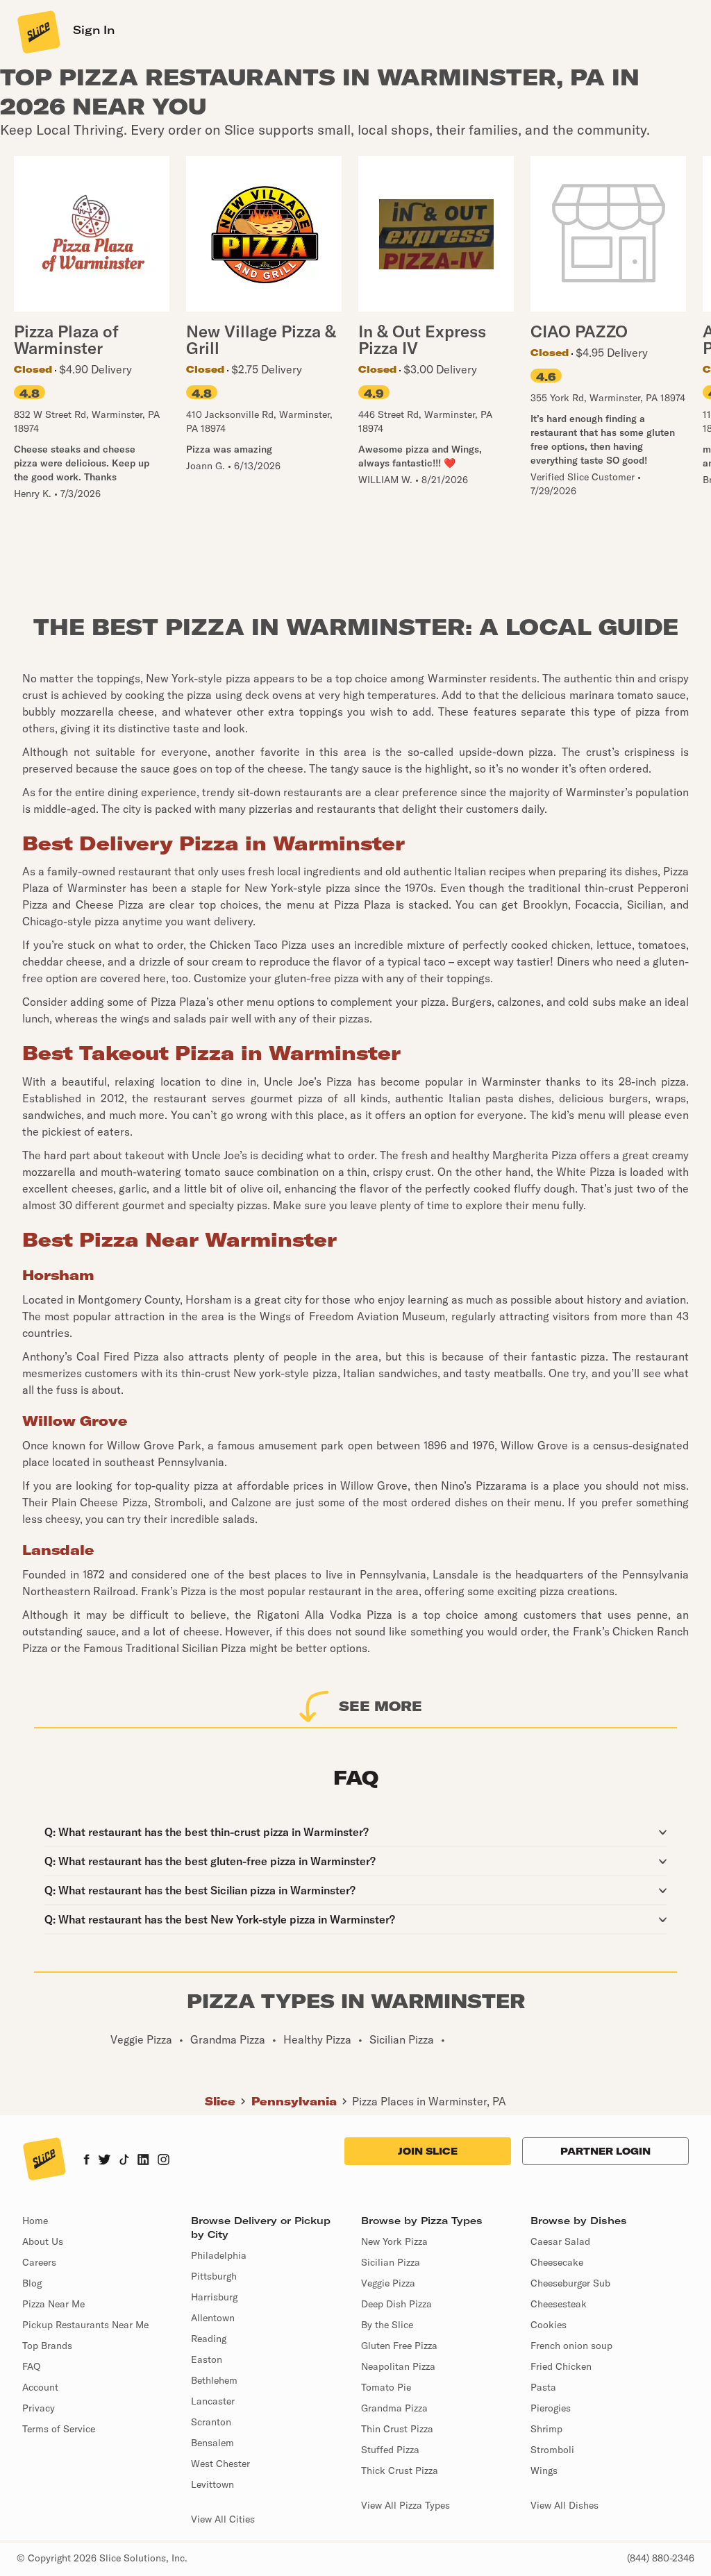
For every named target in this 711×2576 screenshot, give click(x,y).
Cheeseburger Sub (570, 2283)
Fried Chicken (561, 2366)
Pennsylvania (294, 2101)
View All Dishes (564, 2505)
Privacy (39, 2408)
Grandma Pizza (394, 2408)
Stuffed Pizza (390, 2450)
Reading (209, 2339)
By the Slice (387, 2325)
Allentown (213, 2318)
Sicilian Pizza (391, 2262)
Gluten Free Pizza (399, 2346)
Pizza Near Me (53, 2304)
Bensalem (212, 2443)
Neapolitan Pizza (398, 2366)
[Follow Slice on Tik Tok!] (124, 2161)
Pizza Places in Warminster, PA (429, 2101)
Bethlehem (214, 2380)
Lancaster (213, 2401)
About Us (43, 2241)
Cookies (549, 2325)
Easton (207, 2359)
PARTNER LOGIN (605, 2151)
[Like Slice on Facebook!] (86, 2161)
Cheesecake (557, 2262)
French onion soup (571, 2346)
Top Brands (47, 2346)
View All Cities (223, 2519)
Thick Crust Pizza (400, 2470)
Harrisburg (214, 2297)
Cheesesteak (559, 2304)
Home (35, 2221)
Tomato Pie (386, 2387)
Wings (544, 2470)
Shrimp (546, 2429)
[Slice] (37, 31)
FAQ (31, 2366)
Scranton (211, 2422)
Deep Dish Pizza (396, 2304)
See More (380, 1706)
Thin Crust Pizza (397, 2429)
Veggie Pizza (388, 2283)
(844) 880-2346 (661, 2558)
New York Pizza (394, 2241)
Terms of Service (59, 2429)
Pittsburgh (214, 2276)
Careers (39, 2262)
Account (40, 2387)
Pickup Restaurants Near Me (85, 2325)
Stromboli (552, 2450)
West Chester (220, 2464)
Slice (220, 2101)
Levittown (212, 2484)
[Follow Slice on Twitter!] (104, 2161)
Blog (32, 2283)
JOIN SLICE (428, 2151)
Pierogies (551, 2408)
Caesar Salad (560, 2241)
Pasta (543, 2387)
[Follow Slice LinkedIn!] (143, 2161)
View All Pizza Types (405, 2505)
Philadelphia (219, 2255)
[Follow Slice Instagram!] (164, 2161)
